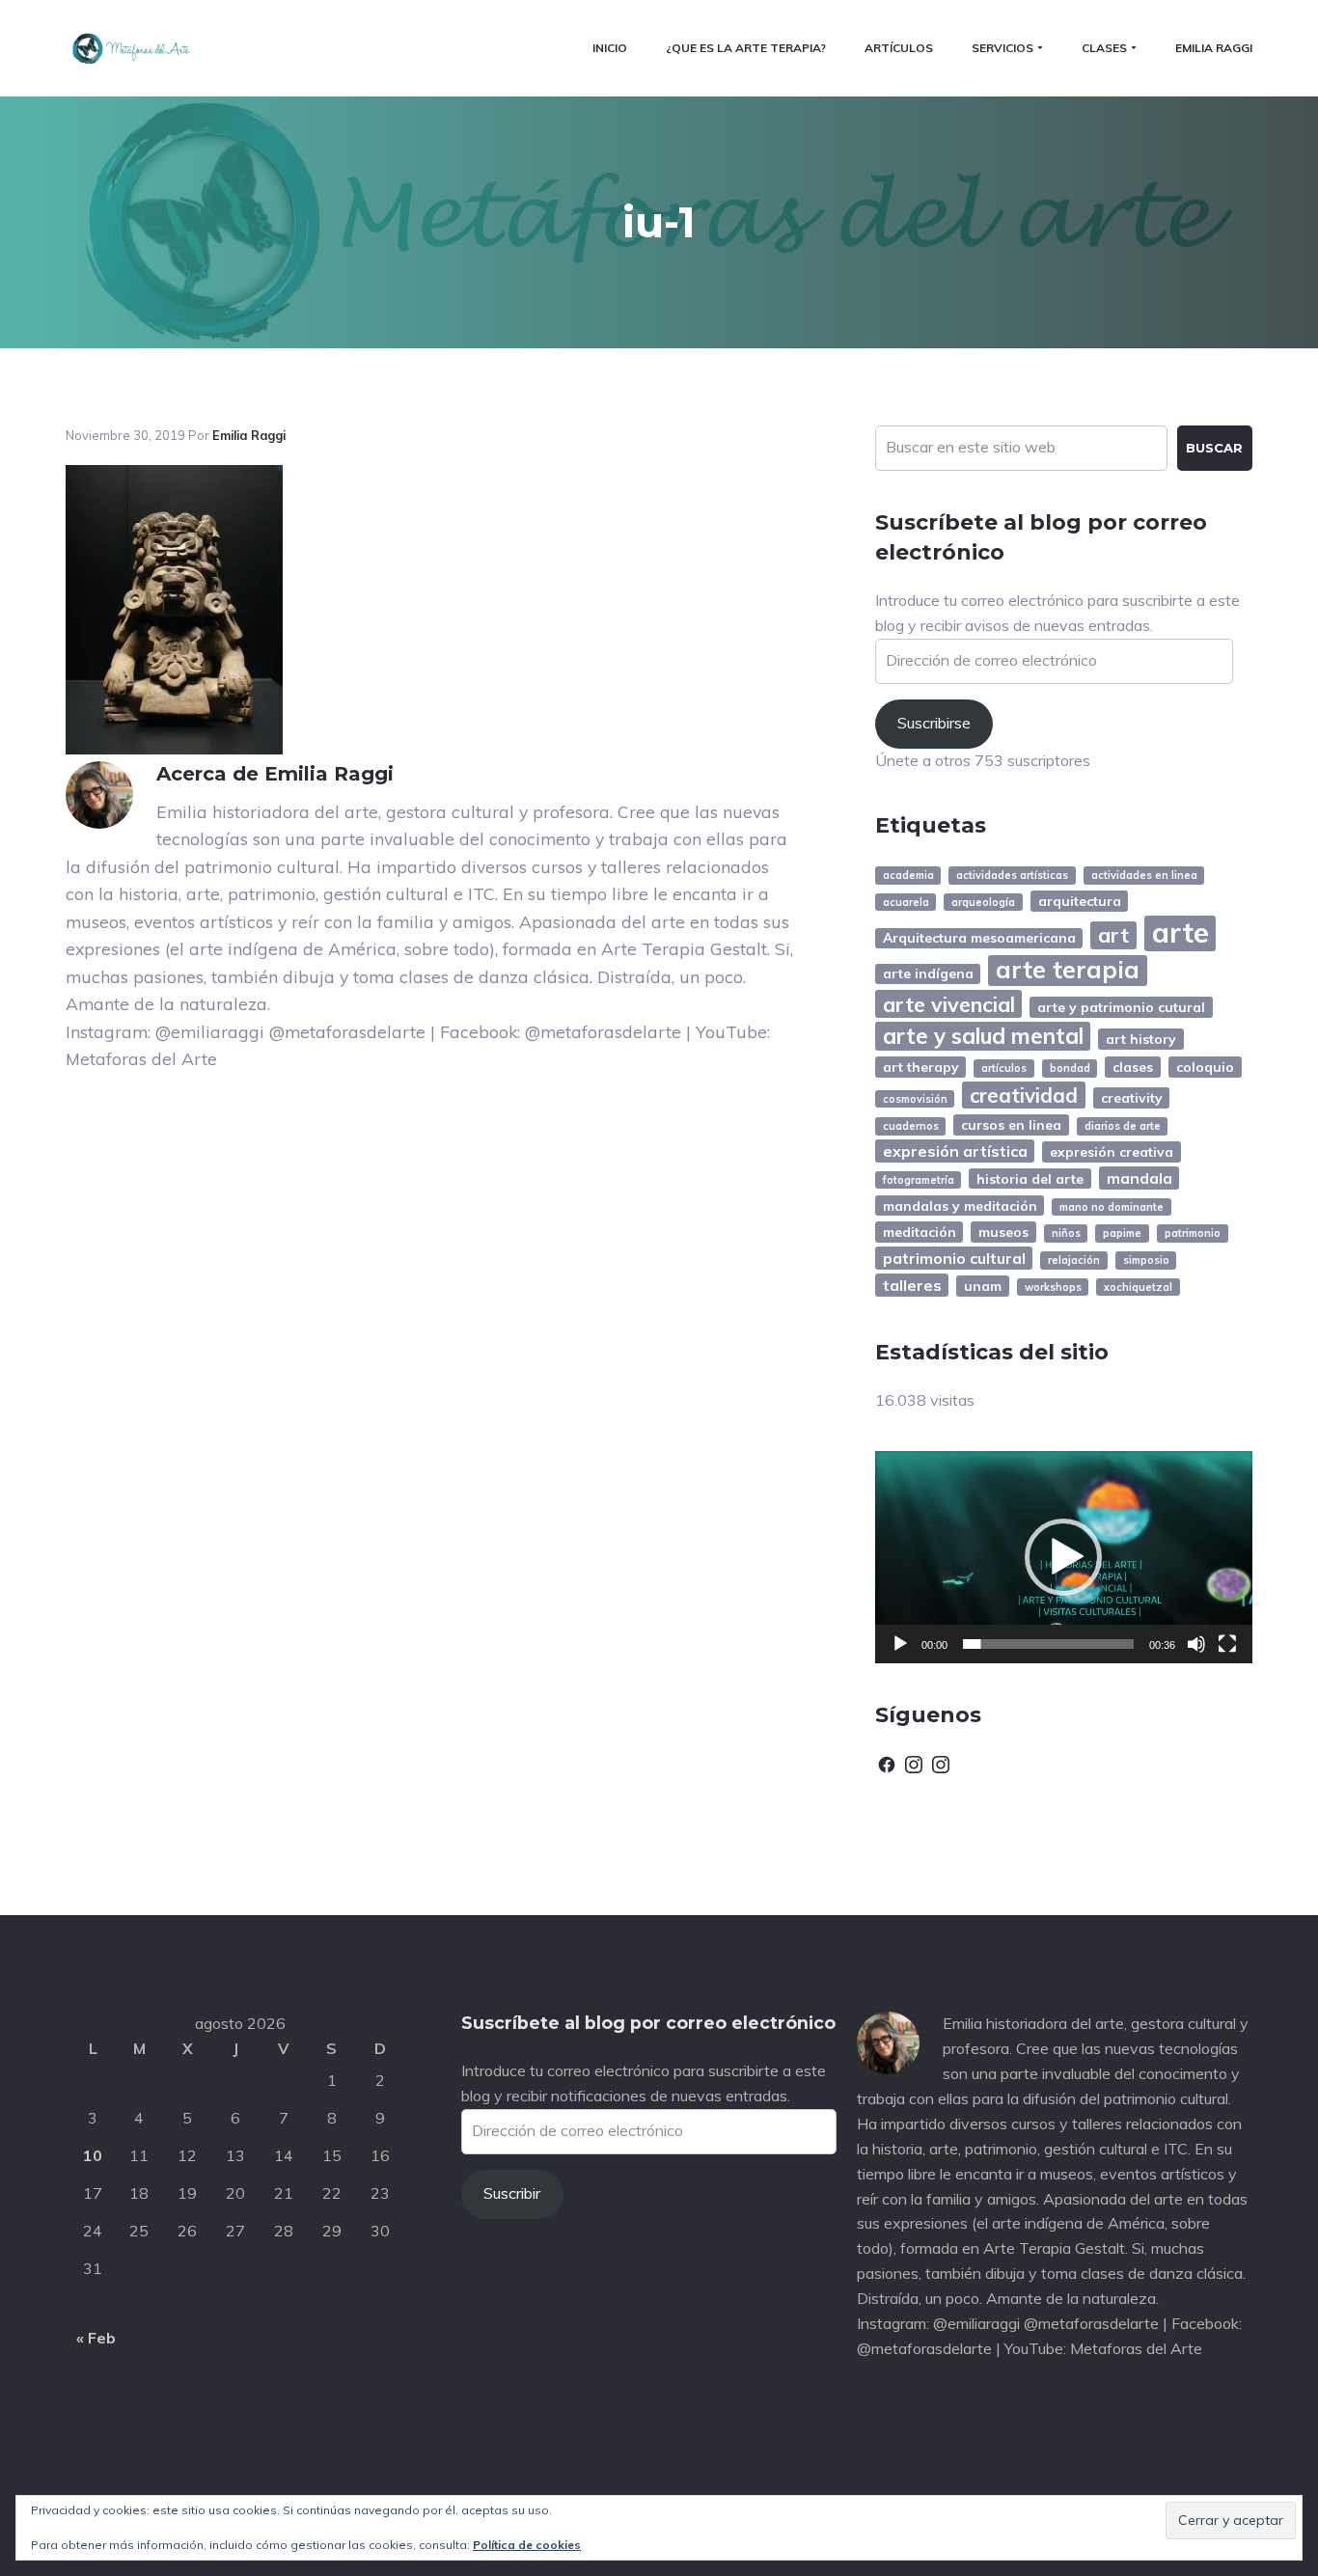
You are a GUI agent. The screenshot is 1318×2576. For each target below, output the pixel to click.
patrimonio (1193, 1233)
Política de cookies (527, 2545)
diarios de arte (1123, 1126)
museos (1003, 1232)
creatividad (1024, 1095)
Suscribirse (934, 723)
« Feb (96, 2338)
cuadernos (911, 1126)
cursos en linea (1011, 1124)
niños (1066, 1233)
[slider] (1048, 1644)
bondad (1070, 1068)
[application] (1064, 1557)
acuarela (906, 902)
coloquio (1205, 1067)
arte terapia (1068, 970)
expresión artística (955, 1151)
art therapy (921, 1067)
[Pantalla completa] (1227, 1644)
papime (1122, 1233)
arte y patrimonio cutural (1121, 1007)
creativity (1132, 1097)
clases (1133, 1067)
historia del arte (1030, 1178)
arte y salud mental (983, 1036)
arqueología (983, 902)
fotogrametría (919, 1180)
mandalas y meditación (960, 1206)
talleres (912, 1285)
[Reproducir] (900, 1644)
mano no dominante (1112, 1207)
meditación (920, 1232)
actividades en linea (1144, 875)
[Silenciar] (1196, 1644)
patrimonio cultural (954, 1258)
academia (908, 875)
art (1113, 934)
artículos (1004, 1068)
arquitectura (1080, 901)
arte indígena (928, 973)
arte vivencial (949, 1004)
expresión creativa (1112, 1151)
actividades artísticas (1012, 875)
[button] (1063, 1557)
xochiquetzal (1138, 1287)
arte (1181, 933)
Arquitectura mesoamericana (979, 937)
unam (983, 1286)
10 (93, 2155)
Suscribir (512, 2193)
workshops (1053, 1287)
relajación (1074, 1260)
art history (1141, 1039)
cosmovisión (915, 1099)
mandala (1140, 1178)
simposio (1146, 1260)
